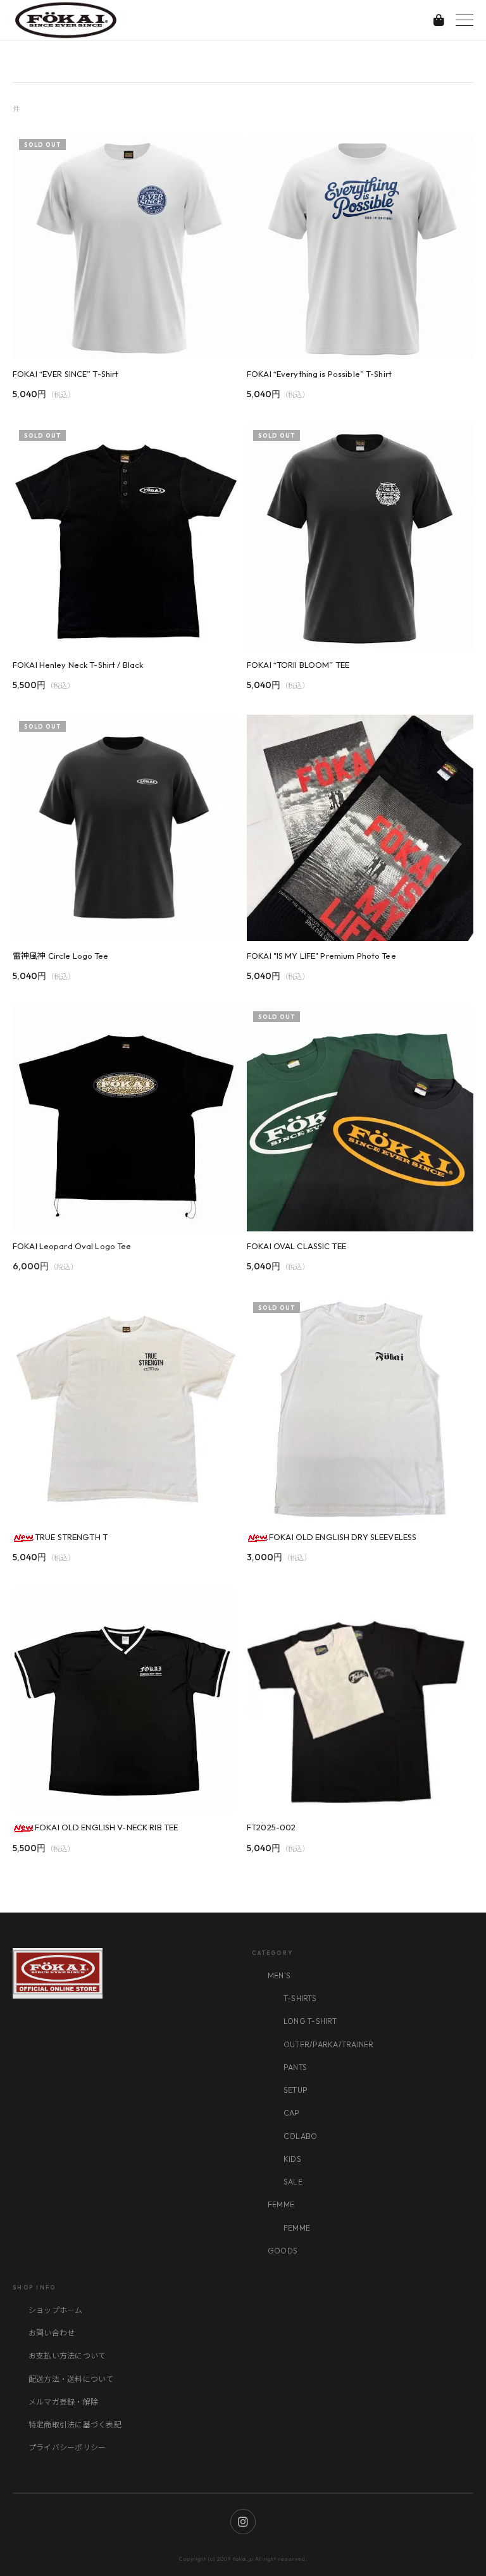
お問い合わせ (52, 2333)
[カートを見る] (439, 20)
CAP (292, 2113)
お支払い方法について (67, 2356)
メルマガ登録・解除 (63, 2402)
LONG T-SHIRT (310, 2021)
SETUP (296, 2090)
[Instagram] (243, 2522)
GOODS (283, 2251)
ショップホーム (56, 2310)
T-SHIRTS (300, 1998)
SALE (293, 2182)
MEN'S (279, 1975)
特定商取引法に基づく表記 (75, 2425)
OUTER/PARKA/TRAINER (329, 2044)
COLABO (300, 2136)
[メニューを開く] (464, 20)
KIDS (292, 2159)
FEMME (281, 2204)
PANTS (295, 2067)
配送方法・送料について (71, 2379)
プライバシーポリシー (67, 2447)
